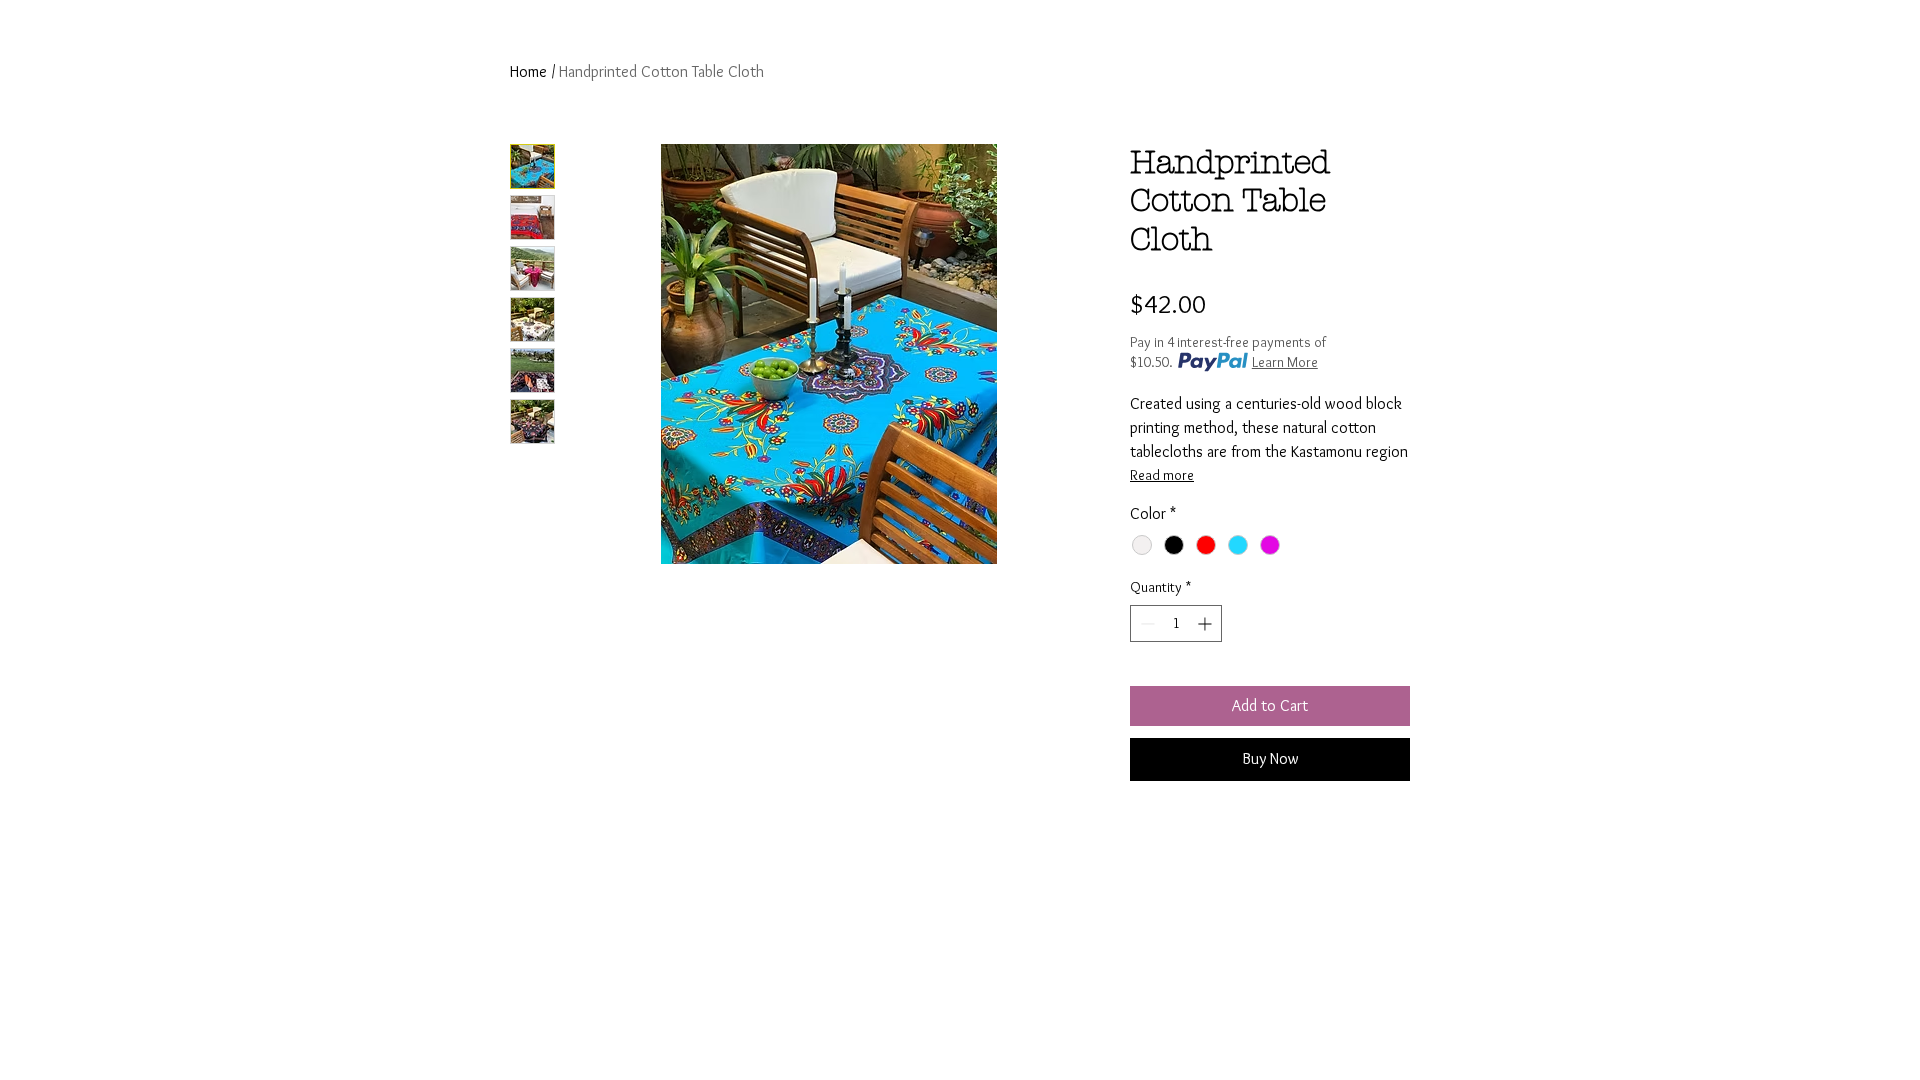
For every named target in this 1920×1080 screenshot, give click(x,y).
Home (528, 71)
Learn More (1285, 362)
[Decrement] (1145, 623)
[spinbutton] (1176, 623)
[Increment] (1206, 623)
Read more (1162, 475)
